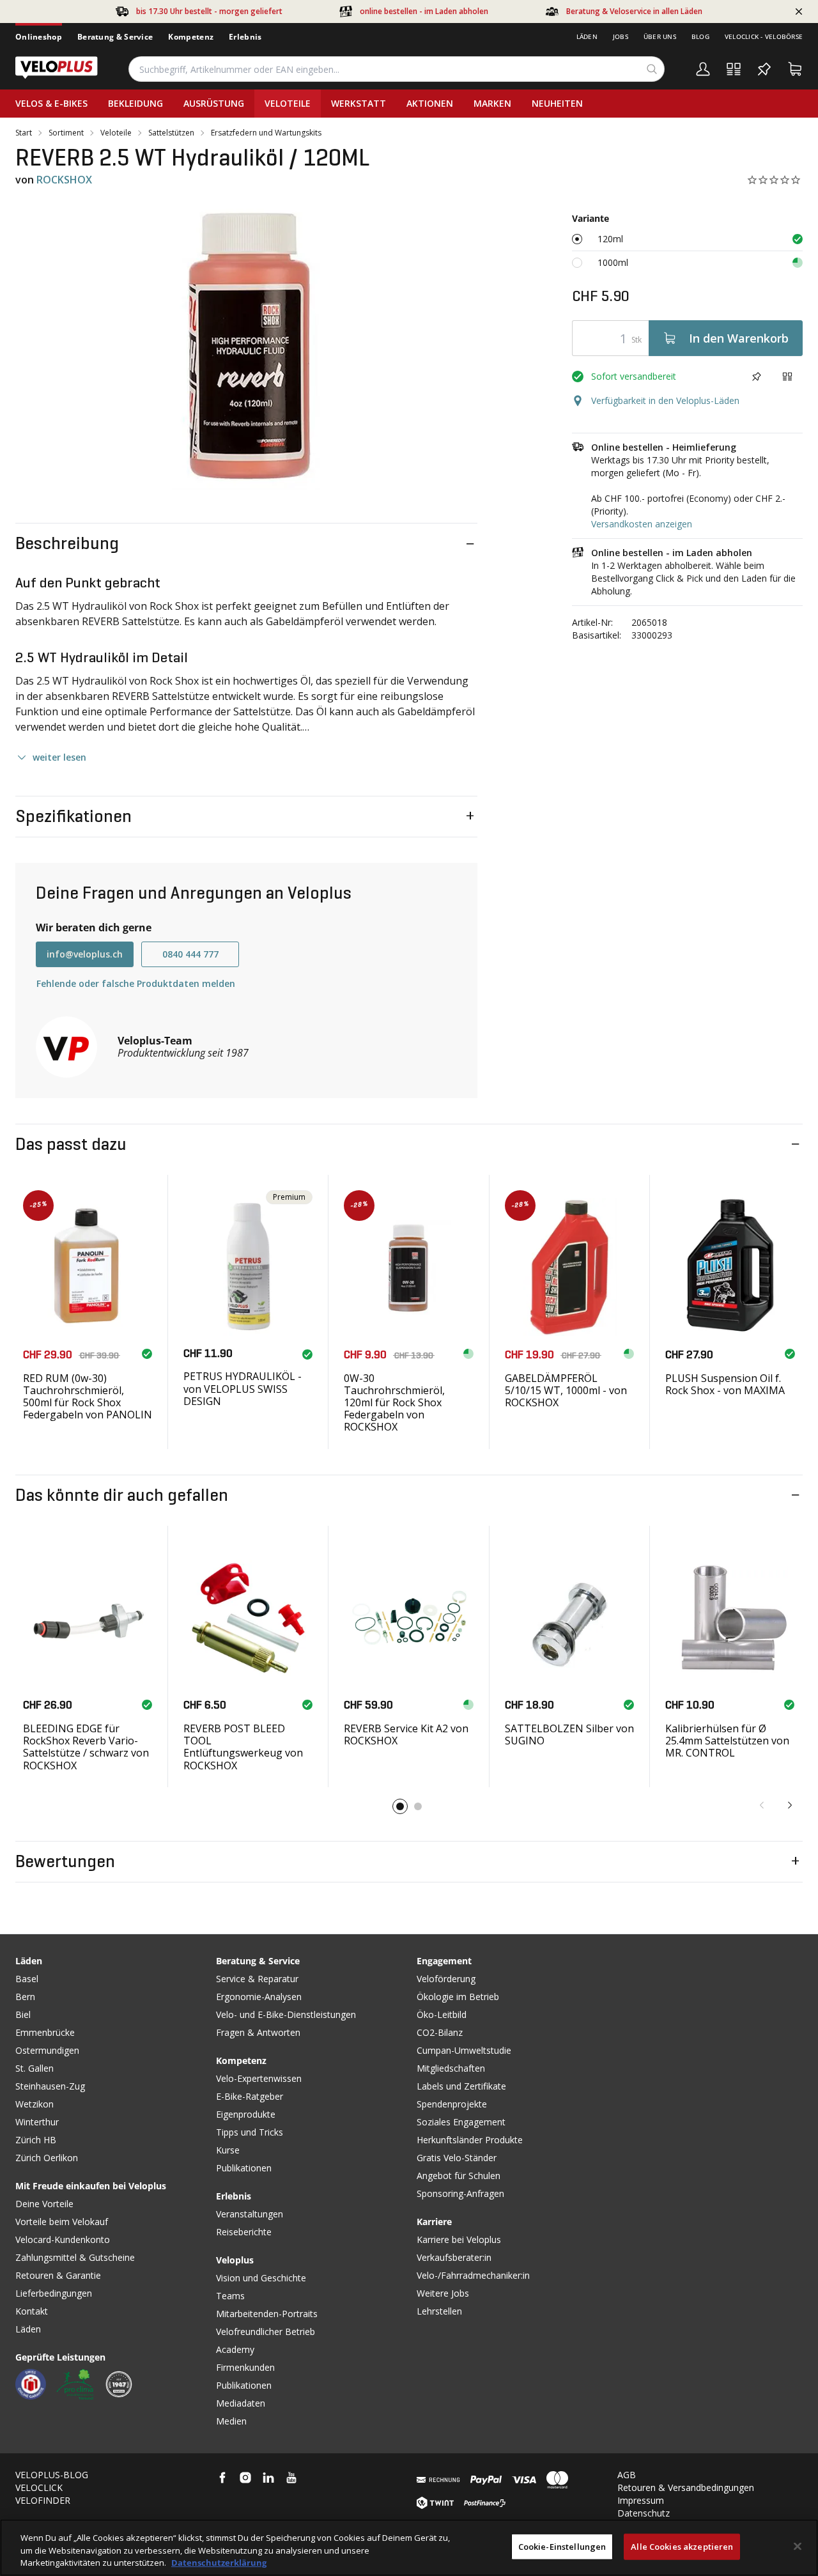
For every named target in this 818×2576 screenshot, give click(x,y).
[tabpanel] (246, 346)
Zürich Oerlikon (47, 2158)
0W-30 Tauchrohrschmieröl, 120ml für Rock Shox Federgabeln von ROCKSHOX (394, 1403)
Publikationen (244, 2168)
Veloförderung (446, 1979)
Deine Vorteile (44, 2204)
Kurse (228, 2150)
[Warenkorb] (795, 69)
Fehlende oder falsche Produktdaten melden (136, 983)
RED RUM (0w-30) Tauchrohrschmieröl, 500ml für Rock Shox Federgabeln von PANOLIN (88, 1397)
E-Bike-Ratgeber (250, 2096)
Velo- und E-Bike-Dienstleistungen (286, 2014)
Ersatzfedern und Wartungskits (266, 133)
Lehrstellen (439, 2311)
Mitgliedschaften (451, 2068)
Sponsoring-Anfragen (460, 2193)
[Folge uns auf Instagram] (245, 2478)
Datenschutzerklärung (219, 2563)
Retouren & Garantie (58, 2275)
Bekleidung (135, 103)
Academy (235, 2349)
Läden (587, 36)
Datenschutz (644, 2513)
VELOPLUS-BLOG (52, 2475)
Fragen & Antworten (258, 2032)
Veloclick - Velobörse (764, 36)
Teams (230, 2296)
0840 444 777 (190, 954)
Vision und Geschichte (261, 2278)
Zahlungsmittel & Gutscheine (75, 2257)
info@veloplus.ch (85, 954)
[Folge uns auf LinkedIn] (268, 2478)
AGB (627, 2475)
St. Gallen (35, 2068)
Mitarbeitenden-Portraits (267, 2314)
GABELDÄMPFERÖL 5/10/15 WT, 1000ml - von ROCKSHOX (566, 1390)
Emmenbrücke (45, 2032)
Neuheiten (557, 103)
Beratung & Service (115, 37)
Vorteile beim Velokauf (62, 2222)
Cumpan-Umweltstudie (464, 2050)
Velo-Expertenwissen (259, 2078)
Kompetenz (191, 37)
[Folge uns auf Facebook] (222, 2478)
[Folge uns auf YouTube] (291, 2478)
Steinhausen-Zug (50, 2086)
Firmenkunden (245, 2367)
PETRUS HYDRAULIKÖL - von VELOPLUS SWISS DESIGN (243, 1388)
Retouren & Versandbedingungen (686, 2487)
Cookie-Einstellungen (562, 2546)
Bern (25, 1997)
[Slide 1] (400, 1806)
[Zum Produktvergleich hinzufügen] (787, 376)
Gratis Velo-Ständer (457, 2158)
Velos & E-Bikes (51, 103)
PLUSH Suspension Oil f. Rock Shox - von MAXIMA (725, 1384)
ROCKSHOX (64, 180)
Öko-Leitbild (442, 2014)
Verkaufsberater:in (454, 2257)
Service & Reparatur (257, 1979)
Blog (700, 36)
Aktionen (430, 103)
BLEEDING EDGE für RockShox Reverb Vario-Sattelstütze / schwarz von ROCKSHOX (86, 1747)
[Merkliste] (764, 69)
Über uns (660, 36)
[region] (409, 2548)
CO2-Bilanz (440, 2032)
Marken (492, 103)
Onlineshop (39, 37)
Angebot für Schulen (459, 2176)
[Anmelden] (703, 69)
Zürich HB (36, 2140)
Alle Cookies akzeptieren (682, 2546)
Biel (23, 2014)
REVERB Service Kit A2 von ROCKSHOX (406, 1734)
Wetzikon (35, 2104)
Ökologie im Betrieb (458, 1997)
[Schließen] (798, 2546)
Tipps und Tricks (250, 2132)
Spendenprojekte (452, 2104)
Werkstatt (359, 103)
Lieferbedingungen (54, 2293)
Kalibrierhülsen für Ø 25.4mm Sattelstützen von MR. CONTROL (727, 1741)
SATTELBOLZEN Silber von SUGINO (569, 1734)
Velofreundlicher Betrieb (266, 2332)
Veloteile (288, 103)
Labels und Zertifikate (461, 2086)
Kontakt (32, 2311)
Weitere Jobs (443, 2293)
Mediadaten (241, 2403)
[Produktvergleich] (734, 69)
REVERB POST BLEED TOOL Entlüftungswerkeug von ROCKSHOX (243, 1747)
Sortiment (66, 133)
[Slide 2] (418, 1806)
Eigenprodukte (246, 2114)
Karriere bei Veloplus (459, 2239)
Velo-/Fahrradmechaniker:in (473, 2275)
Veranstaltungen (250, 2214)
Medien (231, 2421)
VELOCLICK (39, 2487)
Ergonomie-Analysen (259, 1997)
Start (24, 133)
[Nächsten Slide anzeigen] (790, 1805)
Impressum (641, 2500)
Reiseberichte (244, 2232)
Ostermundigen (47, 2050)
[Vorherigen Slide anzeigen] (762, 1805)
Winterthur (37, 2122)
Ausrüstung (214, 103)
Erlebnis (245, 37)
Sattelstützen (171, 133)
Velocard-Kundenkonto (63, 2239)
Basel (27, 1979)
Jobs (621, 36)
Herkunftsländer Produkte (470, 2140)
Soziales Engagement (461, 2122)
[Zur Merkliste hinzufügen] (757, 376)
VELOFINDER (43, 2500)
